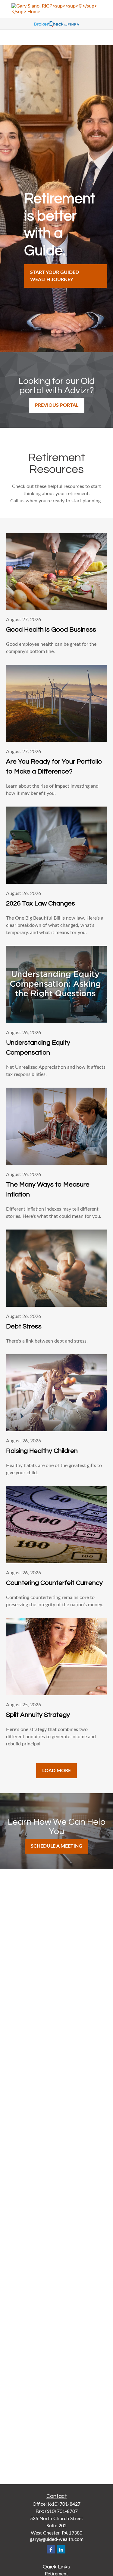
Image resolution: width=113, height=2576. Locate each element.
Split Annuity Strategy (38, 1715)
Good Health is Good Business (51, 630)
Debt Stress (24, 1326)
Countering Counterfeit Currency (54, 1583)
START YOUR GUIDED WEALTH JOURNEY (55, 276)
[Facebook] (51, 2549)
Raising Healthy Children (42, 1451)
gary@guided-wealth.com (57, 2539)
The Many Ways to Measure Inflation (48, 1190)
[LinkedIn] (61, 2549)
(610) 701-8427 (64, 2504)
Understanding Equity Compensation (38, 1048)
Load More (56, 1771)
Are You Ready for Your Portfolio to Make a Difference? (54, 767)
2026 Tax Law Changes (41, 904)
